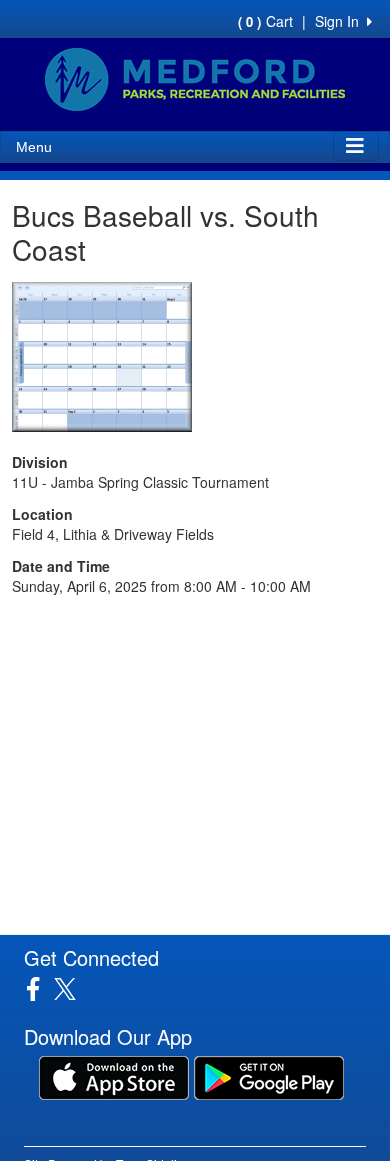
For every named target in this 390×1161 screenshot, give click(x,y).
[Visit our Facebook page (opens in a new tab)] (40, 989)
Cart (265, 21)
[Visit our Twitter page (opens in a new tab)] (72, 989)
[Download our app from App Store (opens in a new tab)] (114, 1076)
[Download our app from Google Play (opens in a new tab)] (269, 1076)
